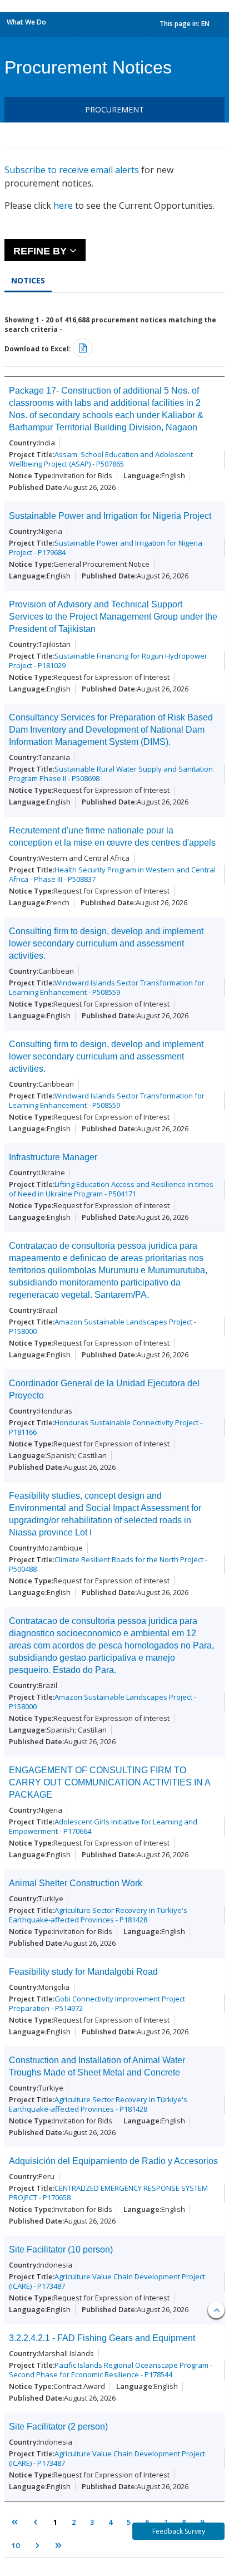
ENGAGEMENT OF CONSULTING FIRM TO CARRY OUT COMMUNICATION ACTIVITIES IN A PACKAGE (109, 1782)
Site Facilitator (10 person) (61, 2249)
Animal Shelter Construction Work (76, 1883)
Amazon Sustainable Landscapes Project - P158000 (103, 1326)
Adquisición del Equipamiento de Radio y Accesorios (113, 2161)
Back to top (216, 2310)
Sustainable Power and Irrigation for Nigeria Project (110, 516)
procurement (114, 109)
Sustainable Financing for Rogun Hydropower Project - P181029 (108, 661)
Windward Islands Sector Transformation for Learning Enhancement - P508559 (107, 987)
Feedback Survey (179, 2531)
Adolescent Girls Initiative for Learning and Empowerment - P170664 (103, 1826)
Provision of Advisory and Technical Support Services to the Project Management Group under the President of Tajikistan (113, 617)
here (63, 205)
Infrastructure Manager (53, 1157)
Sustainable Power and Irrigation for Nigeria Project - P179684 (106, 548)
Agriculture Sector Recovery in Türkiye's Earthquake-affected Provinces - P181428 (98, 1915)
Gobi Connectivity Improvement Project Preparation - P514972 (97, 2003)
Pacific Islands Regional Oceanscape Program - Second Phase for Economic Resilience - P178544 (111, 2370)
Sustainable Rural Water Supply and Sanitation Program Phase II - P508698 (111, 774)
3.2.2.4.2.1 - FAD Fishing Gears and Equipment (102, 2338)
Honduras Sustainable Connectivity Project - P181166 (106, 1427)
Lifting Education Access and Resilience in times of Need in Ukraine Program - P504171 (111, 1189)
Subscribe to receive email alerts (72, 170)
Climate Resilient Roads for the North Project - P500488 (108, 1564)
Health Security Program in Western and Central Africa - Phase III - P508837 (112, 874)
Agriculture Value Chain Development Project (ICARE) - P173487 (107, 2281)
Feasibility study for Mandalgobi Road (83, 1972)
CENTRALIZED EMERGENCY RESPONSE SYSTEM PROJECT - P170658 (108, 2193)
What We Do (26, 22)
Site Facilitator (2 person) (58, 2427)
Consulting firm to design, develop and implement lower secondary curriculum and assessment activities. (106, 943)
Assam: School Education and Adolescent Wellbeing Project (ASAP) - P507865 (101, 459)
